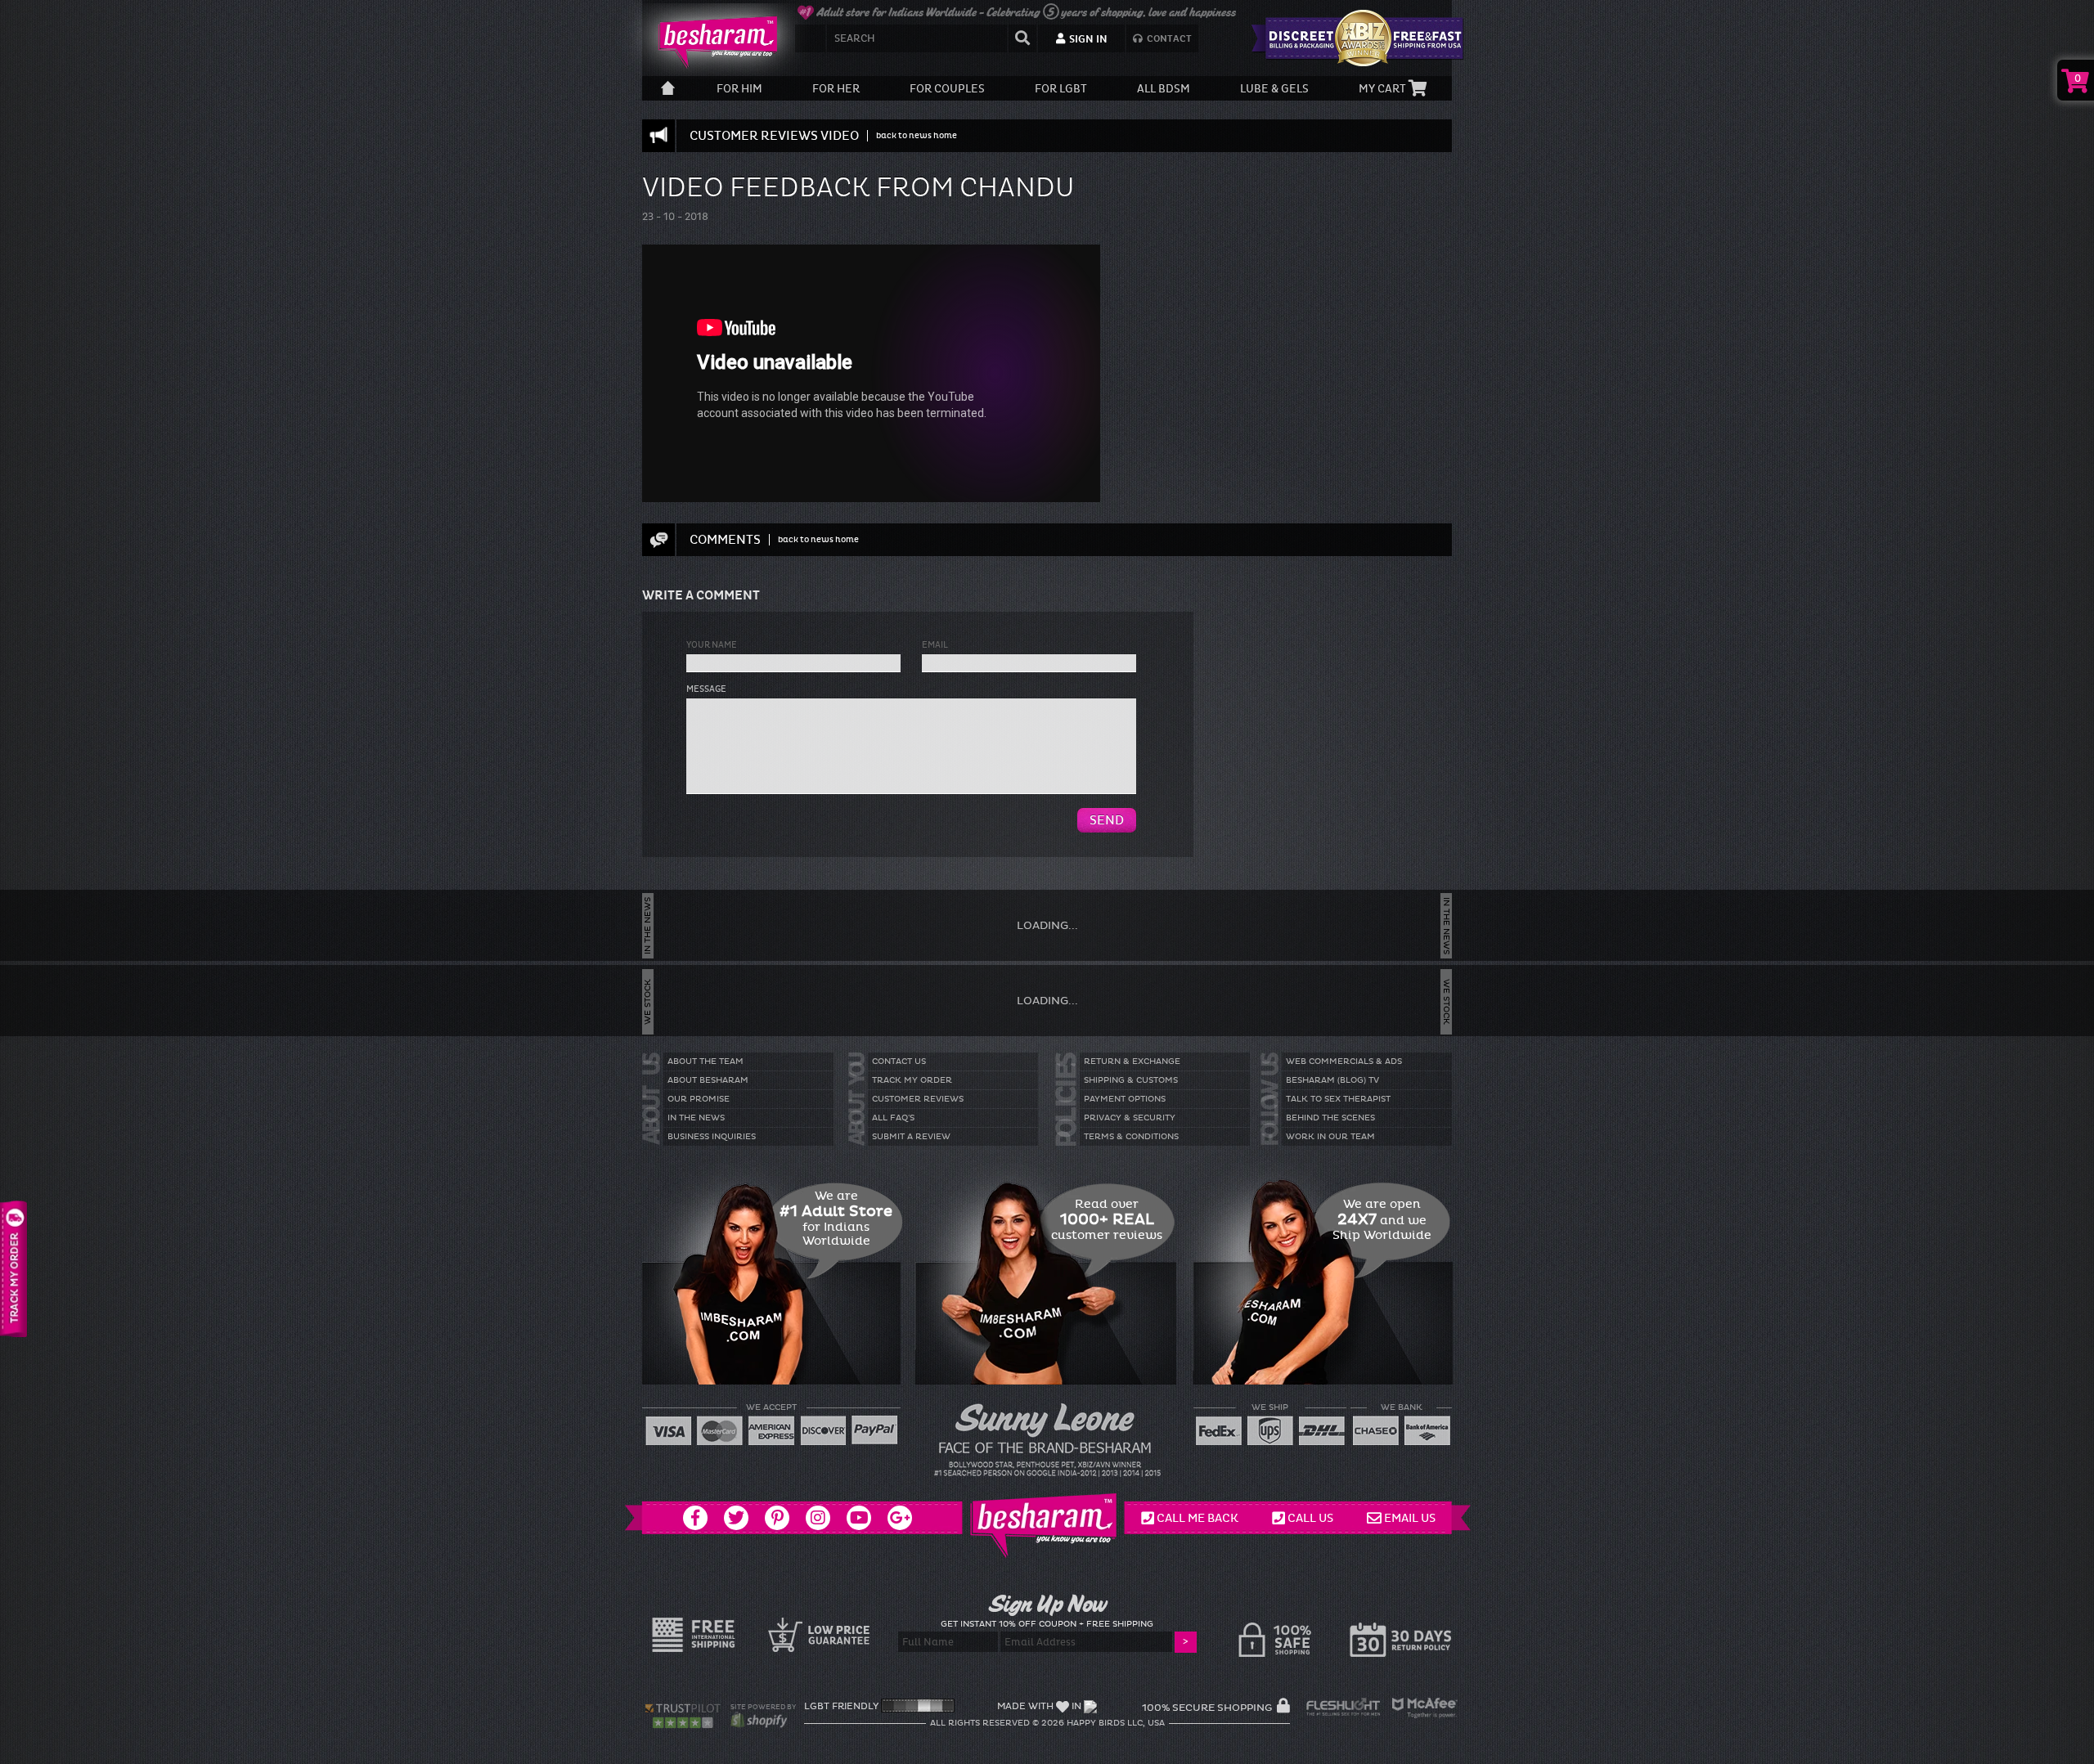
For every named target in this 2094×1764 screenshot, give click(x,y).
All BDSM (1164, 89)
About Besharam (708, 1080)
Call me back (1198, 1518)
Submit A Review (911, 1137)
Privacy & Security (1130, 1118)
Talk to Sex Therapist (1338, 1099)
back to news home (917, 135)
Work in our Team (1330, 1137)
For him (739, 89)
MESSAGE (706, 689)
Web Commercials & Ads (1344, 1062)
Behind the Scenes (1330, 1118)
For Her (836, 89)
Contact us (899, 1062)
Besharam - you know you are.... (712, 41)
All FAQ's (893, 1118)
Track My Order (912, 1080)
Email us (1410, 1518)
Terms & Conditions (1131, 1137)
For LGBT (1061, 89)
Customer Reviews (918, 1099)
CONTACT (1168, 39)
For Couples (947, 89)
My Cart (1384, 89)
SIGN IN (1087, 39)
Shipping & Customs (1131, 1080)
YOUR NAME (712, 645)
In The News (696, 1118)
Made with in (1039, 1706)
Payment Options (1125, 1099)
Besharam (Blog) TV (1332, 1080)
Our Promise (699, 1099)
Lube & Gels (1274, 89)
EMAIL (935, 645)
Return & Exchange (1132, 1062)
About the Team (705, 1062)
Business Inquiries (712, 1137)
